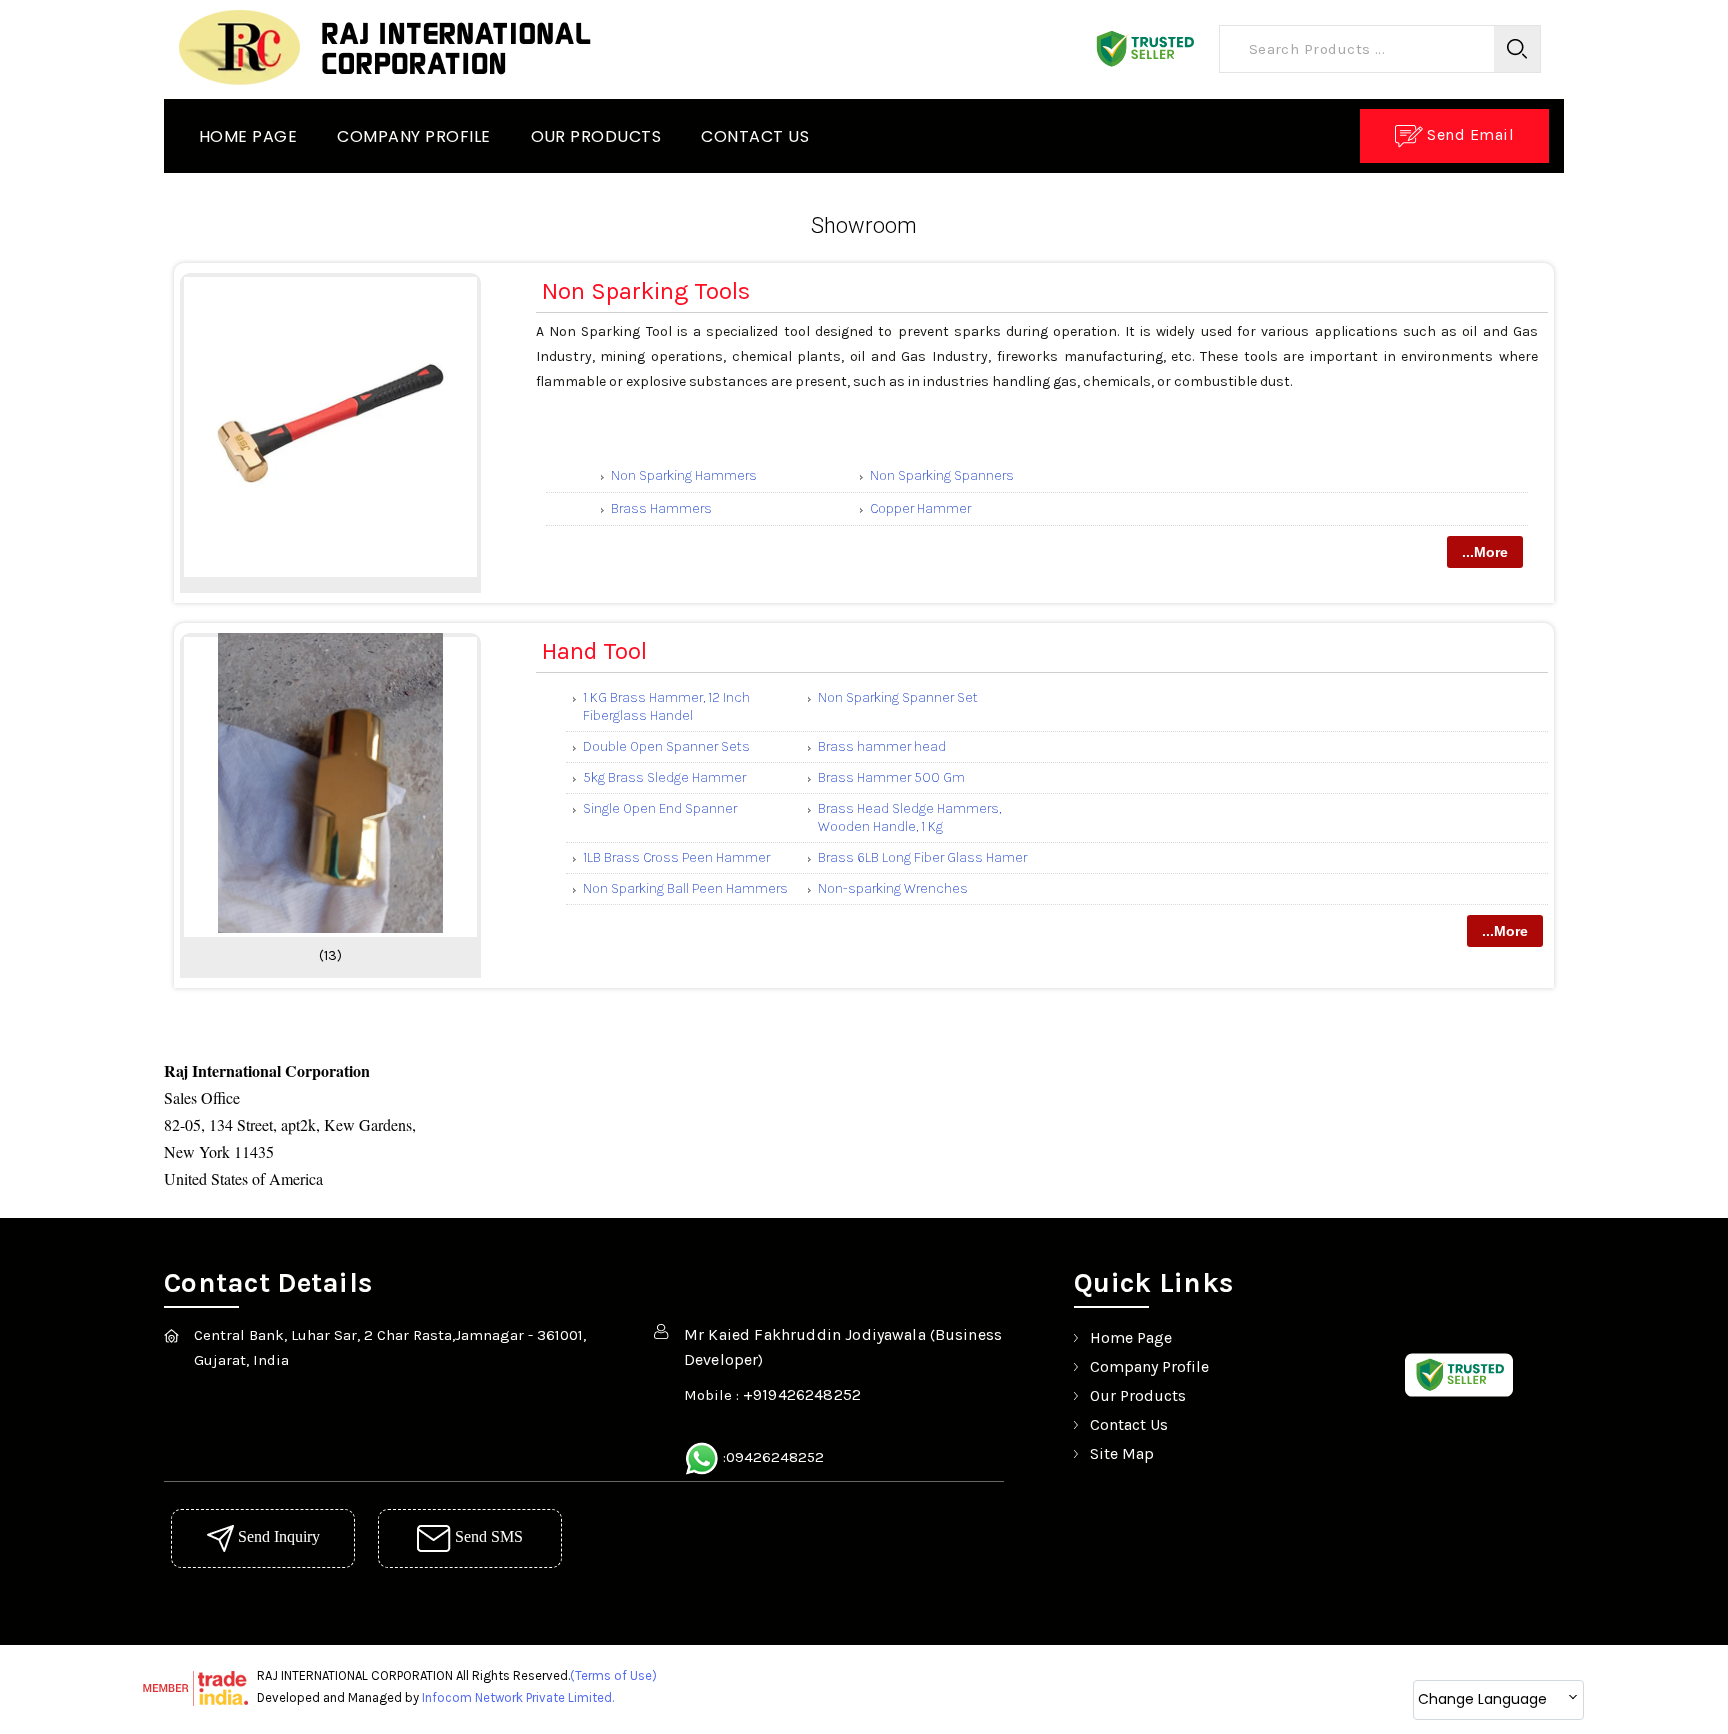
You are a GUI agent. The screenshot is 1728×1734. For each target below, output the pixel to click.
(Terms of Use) (613, 1675)
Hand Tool (594, 651)
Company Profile (413, 136)
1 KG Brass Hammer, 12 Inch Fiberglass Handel (666, 706)
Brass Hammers (661, 508)
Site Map (1122, 1453)
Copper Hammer (920, 508)
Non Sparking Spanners (942, 475)
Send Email (1468, 134)
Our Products (596, 136)
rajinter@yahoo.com (851, 1419)
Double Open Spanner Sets (666, 746)
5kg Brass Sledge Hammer (664, 777)
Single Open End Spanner (660, 808)
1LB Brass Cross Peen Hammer (676, 857)
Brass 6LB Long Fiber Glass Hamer (922, 857)
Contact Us (755, 136)
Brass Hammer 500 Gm (891, 777)
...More (1485, 552)
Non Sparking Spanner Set (898, 697)
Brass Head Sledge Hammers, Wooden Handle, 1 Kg (909, 817)
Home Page (248, 136)
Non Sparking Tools (646, 291)
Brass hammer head (882, 746)
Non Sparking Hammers (684, 475)
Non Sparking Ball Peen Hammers (685, 888)
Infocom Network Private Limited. (518, 1697)
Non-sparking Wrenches (893, 888)
